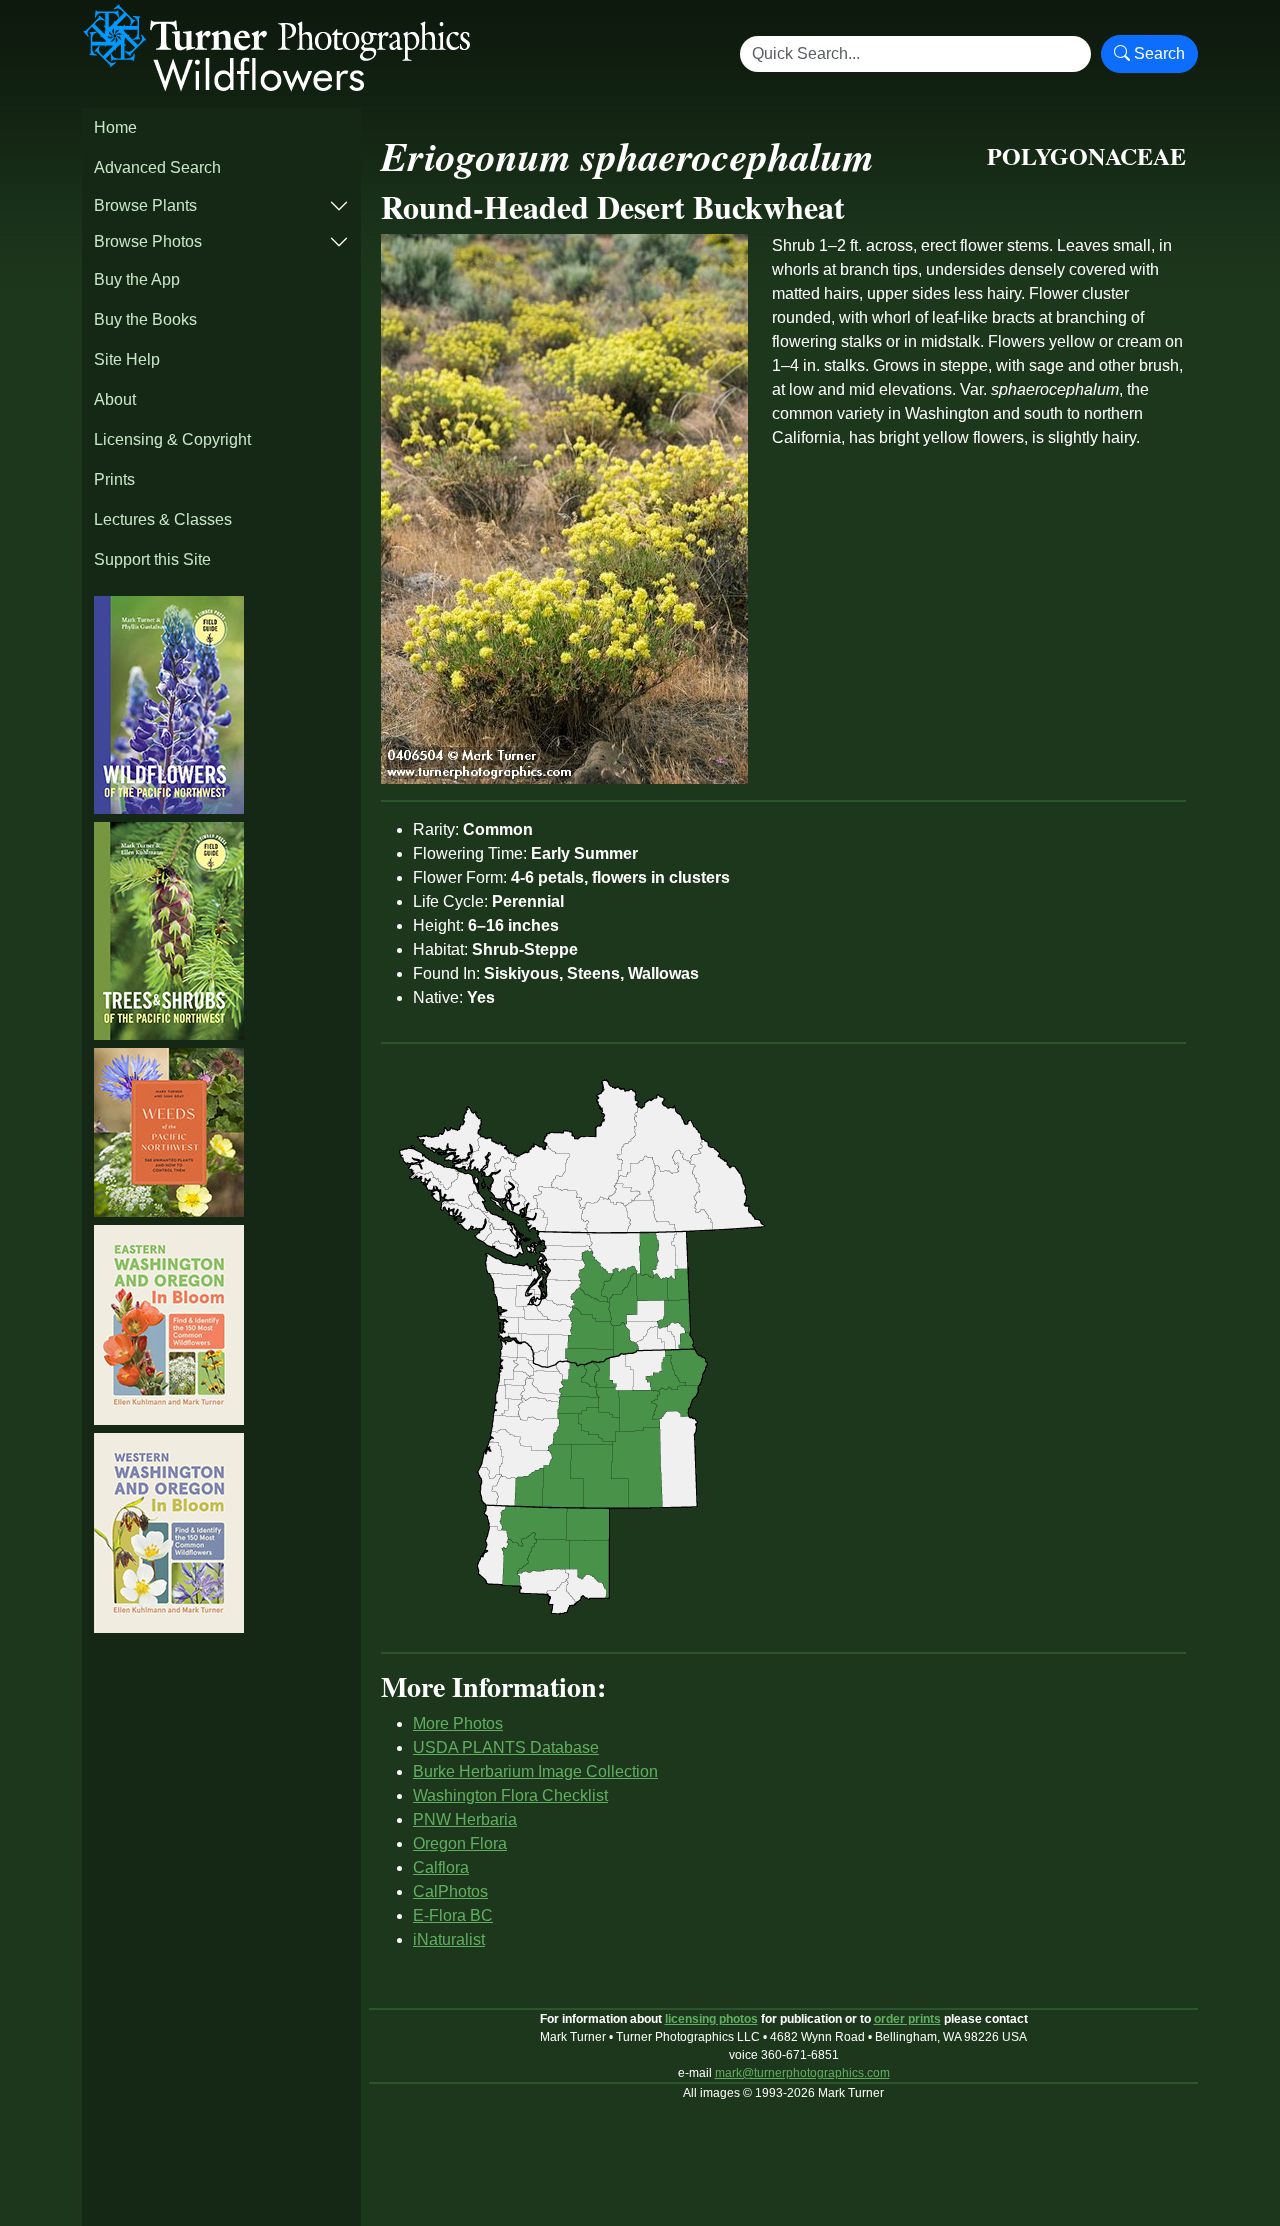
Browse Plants (145, 205)
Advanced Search (157, 167)
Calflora (441, 1867)
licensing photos (711, 2019)
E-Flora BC (453, 1915)
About (115, 399)
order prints (907, 2019)
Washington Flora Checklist (510, 1795)
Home (115, 127)
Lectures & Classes (163, 519)
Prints (114, 479)
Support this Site (152, 559)
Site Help (127, 359)
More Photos (458, 1723)
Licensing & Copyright (172, 439)
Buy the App (137, 279)
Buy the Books (145, 319)
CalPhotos (450, 1891)
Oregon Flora (460, 1843)
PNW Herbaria (465, 1819)
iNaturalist (449, 1939)
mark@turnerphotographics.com (802, 2073)
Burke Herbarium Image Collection (535, 1771)
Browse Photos (148, 241)
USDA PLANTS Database (506, 1747)
